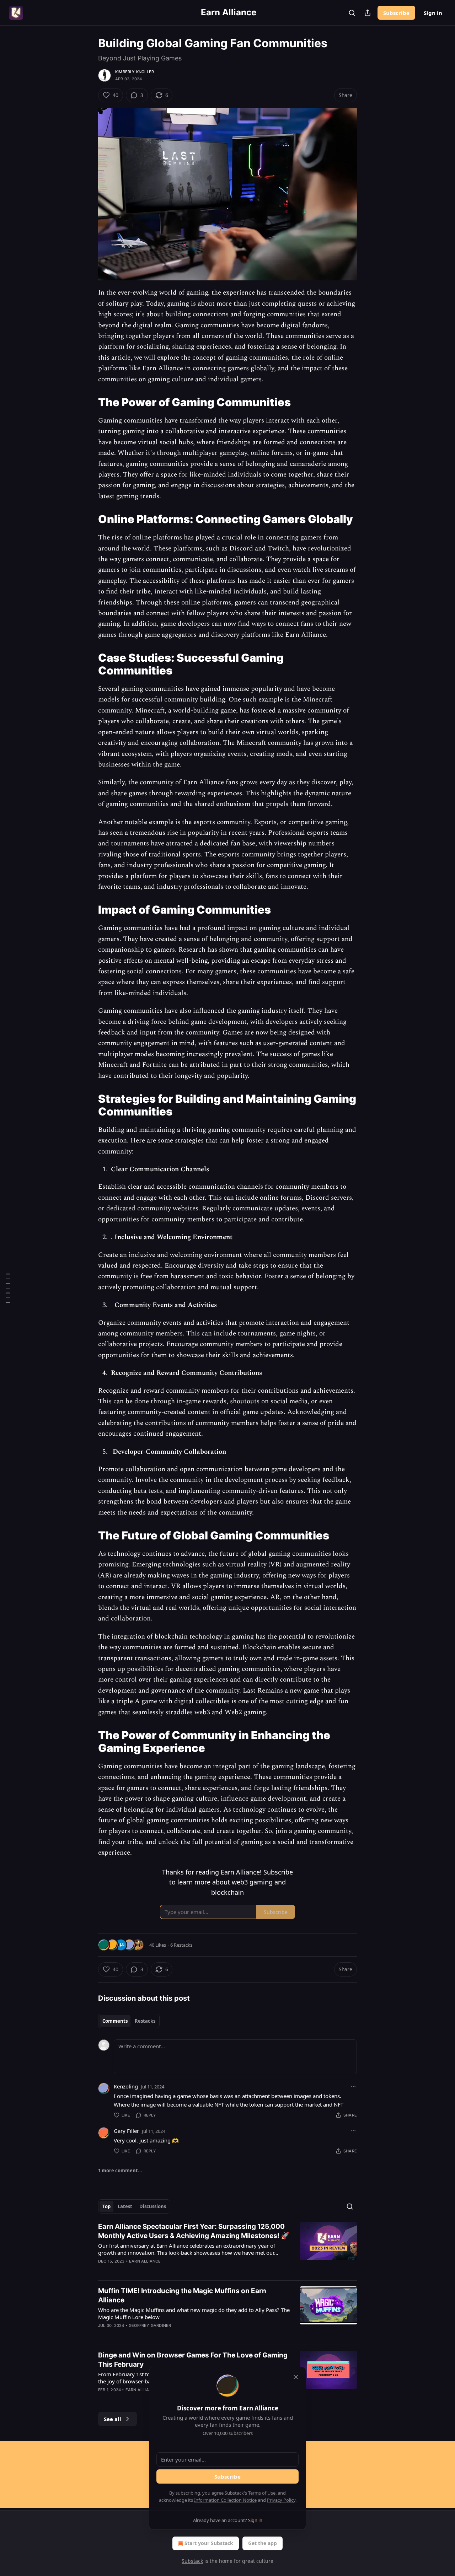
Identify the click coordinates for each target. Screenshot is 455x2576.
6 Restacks (181, 1945)
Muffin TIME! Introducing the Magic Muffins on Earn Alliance (182, 2295)
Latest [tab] (125, 2206)
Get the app (263, 2543)
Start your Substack (209, 2543)
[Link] (88, 402)
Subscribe (396, 13)
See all (113, 2419)
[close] (296, 2377)
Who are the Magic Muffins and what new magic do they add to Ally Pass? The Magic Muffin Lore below (194, 2313)
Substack (192, 2561)
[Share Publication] (368, 13)
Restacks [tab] (145, 2021)
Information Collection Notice (225, 2500)
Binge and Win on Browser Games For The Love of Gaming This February (193, 2360)
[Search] (352, 13)
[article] (227, 2248)
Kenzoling (126, 2086)
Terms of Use (262, 2493)
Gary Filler (126, 2131)
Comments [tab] (115, 2021)
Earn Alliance (145, 2261)
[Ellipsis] (353, 2086)
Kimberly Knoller (135, 72)
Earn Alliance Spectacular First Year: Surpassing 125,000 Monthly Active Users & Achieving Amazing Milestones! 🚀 (194, 2231)
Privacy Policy (281, 2500)
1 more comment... (120, 2171)
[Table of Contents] (8, 1288)
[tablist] (129, 2021)
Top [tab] (106, 2206)
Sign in (433, 13)
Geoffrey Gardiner (150, 2325)
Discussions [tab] (153, 2206)
